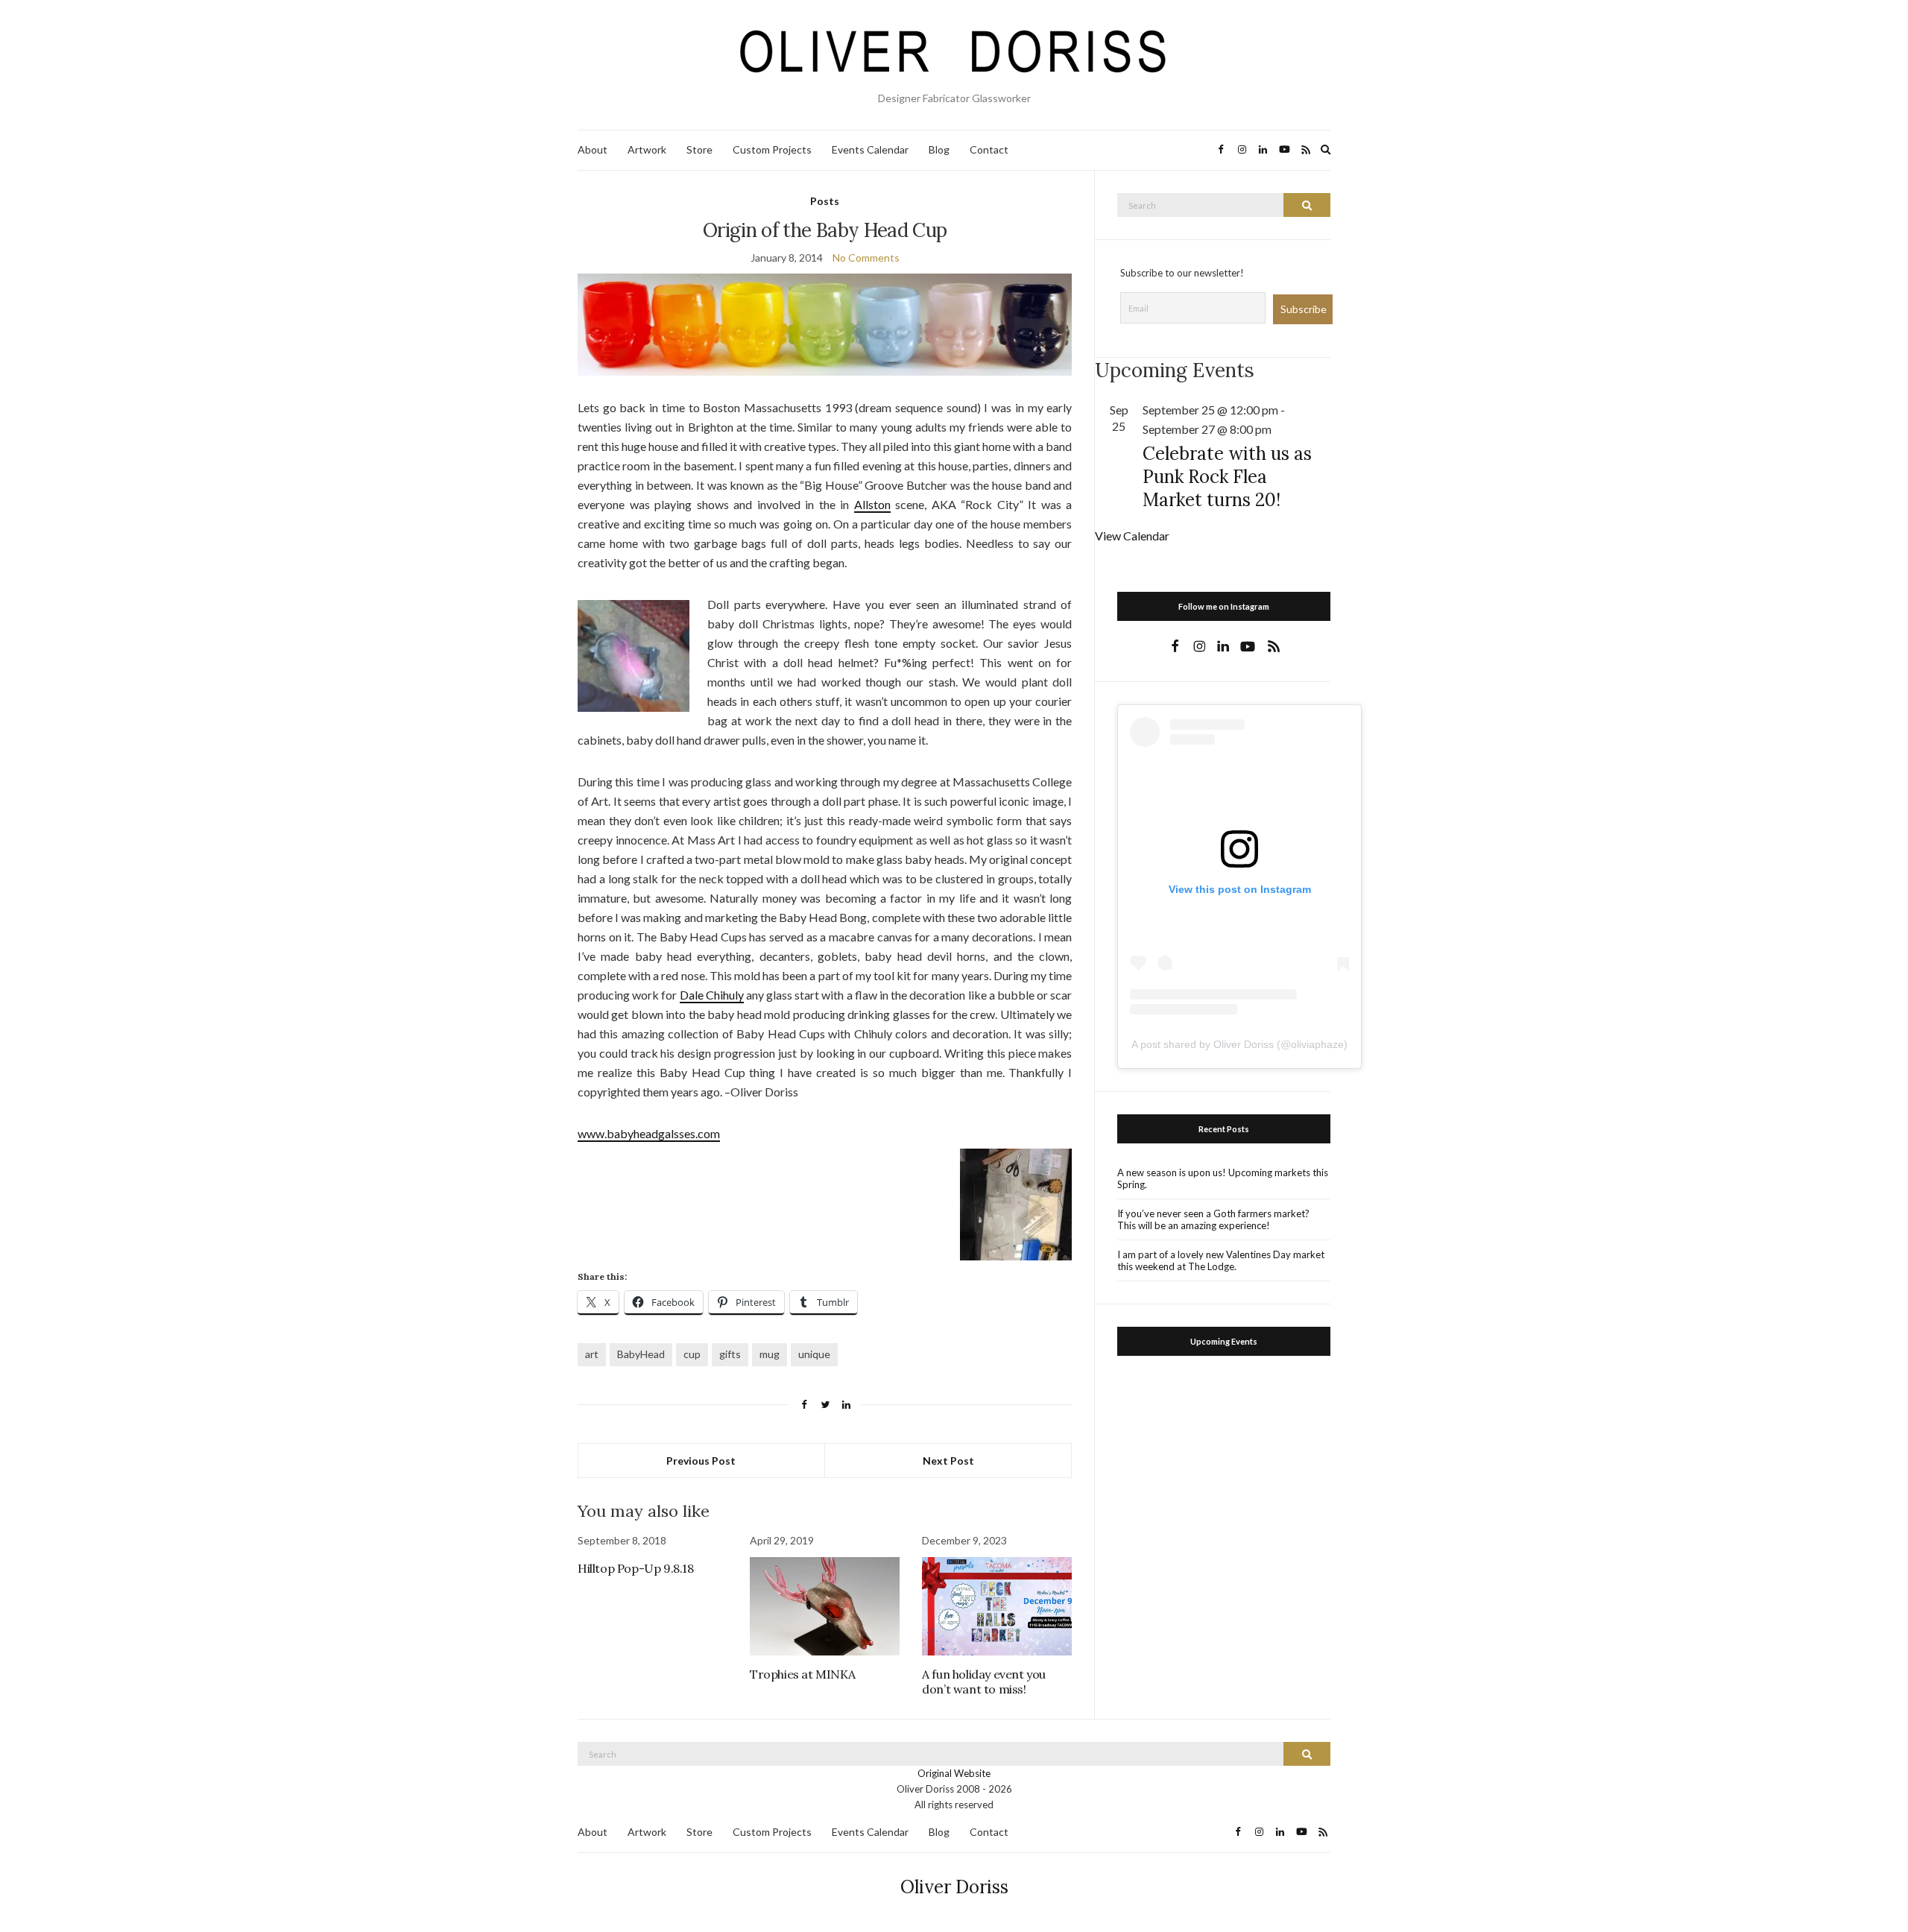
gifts (730, 1354)
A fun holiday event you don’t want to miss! (984, 1682)
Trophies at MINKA (802, 1674)
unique (814, 1354)
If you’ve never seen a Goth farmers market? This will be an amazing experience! (1213, 1219)
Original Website (954, 1773)
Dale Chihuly (712, 995)
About (593, 149)
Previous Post (701, 1461)
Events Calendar (870, 149)
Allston (872, 504)
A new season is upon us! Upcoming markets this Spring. (1223, 1178)
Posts (825, 201)
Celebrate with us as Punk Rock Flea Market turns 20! (1227, 477)
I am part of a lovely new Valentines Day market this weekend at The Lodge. (1221, 1260)
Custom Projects (772, 149)
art (592, 1354)
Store (699, 149)
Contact (989, 149)
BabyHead (641, 1354)
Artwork (647, 149)
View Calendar (1132, 536)
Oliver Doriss (954, 1887)
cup (692, 1354)
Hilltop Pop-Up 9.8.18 (636, 1568)
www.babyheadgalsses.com (649, 1133)
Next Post (948, 1461)
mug (770, 1354)
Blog (939, 149)
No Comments (866, 258)
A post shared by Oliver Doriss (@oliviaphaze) (1239, 1044)
